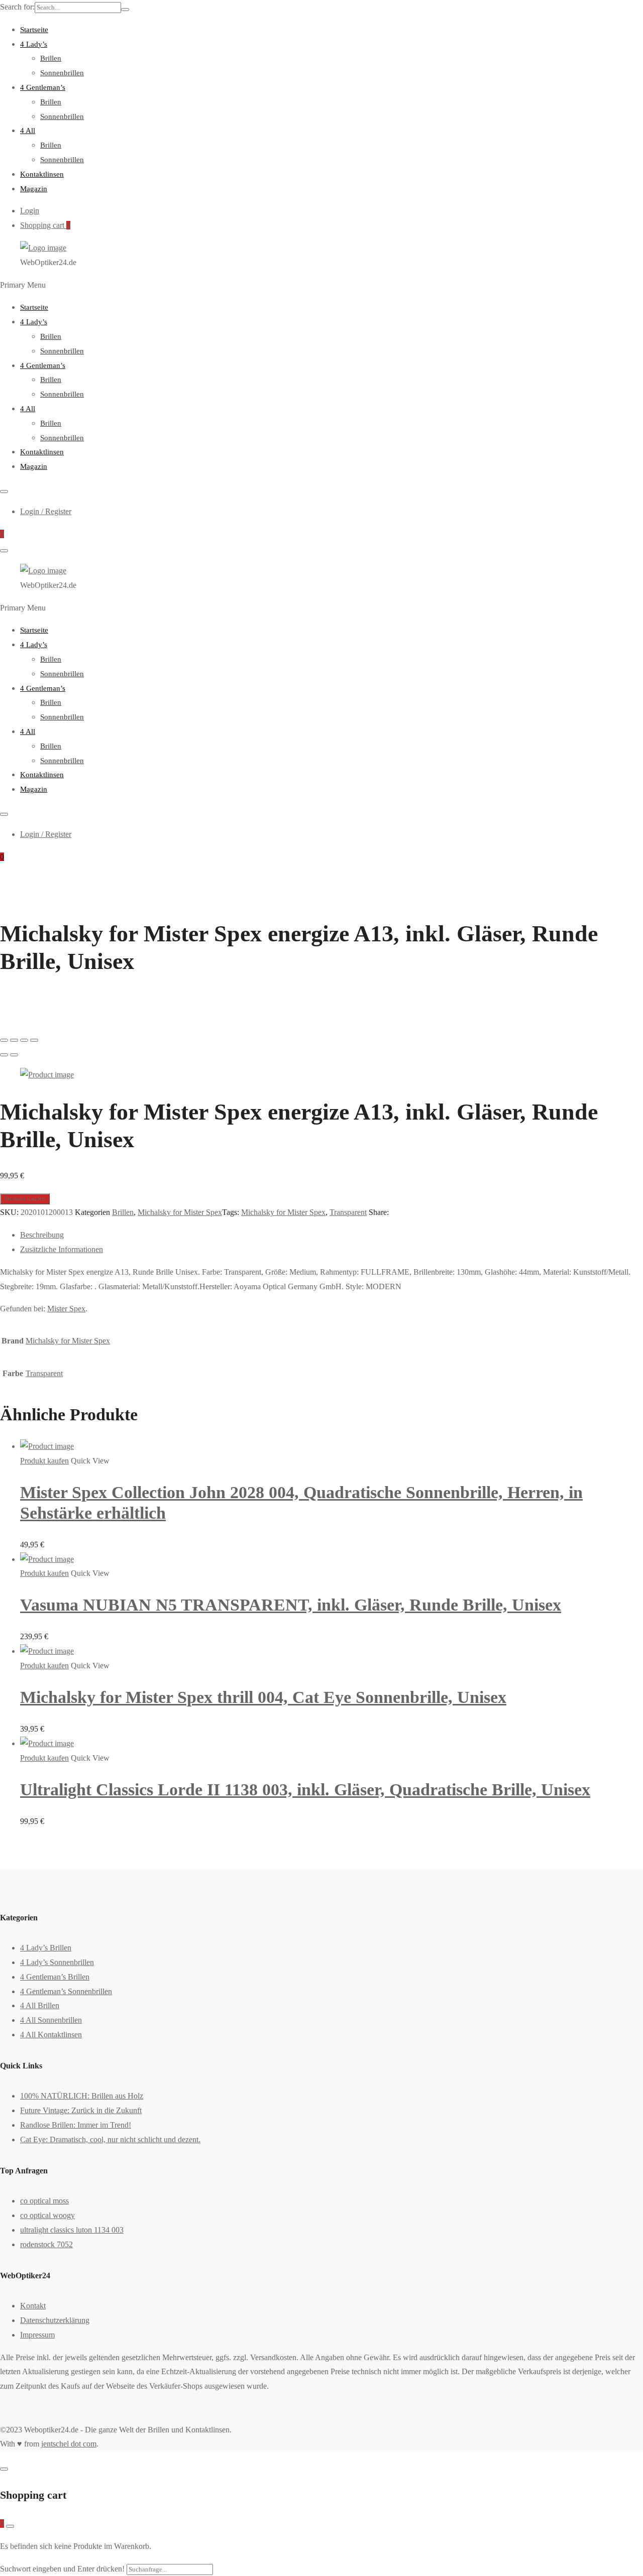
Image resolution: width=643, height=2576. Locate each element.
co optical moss (44, 2201)
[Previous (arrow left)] (4, 1055)
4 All (28, 131)
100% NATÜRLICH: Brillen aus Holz (82, 2096)
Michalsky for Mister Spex (180, 1212)
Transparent (348, 1212)
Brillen (51, 58)
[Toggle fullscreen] (24, 1040)
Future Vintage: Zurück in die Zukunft (81, 2110)
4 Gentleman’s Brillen (55, 1977)
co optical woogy (47, 2215)
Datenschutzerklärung (55, 2320)
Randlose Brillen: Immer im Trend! (76, 2125)
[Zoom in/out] (34, 1040)
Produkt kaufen (25, 1199)
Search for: (17, 7)
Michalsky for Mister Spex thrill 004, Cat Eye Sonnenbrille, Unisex (263, 1697)
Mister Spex (66, 1309)
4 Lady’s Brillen (46, 1948)
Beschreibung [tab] (42, 1235)
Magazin (34, 189)
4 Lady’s (34, 44)
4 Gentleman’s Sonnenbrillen (66, 1991)
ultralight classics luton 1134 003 (72, 2230)
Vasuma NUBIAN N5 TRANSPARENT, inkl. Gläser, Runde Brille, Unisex (291, 1605)
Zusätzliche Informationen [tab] (62, 1249)
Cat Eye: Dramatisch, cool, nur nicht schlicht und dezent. (110, 2139)
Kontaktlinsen (42, 174)
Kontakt (33, 2306)
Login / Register (46, 511)
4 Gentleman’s (43, 87)
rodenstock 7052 (46, 2244)
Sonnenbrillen (62, 73)
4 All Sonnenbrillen (51, 2020)
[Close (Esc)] (4, 1040)
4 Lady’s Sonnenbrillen (57, 1962)
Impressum (37, 2335)
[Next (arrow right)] (14, 1055)
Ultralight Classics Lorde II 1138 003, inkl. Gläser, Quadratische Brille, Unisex (305, 1790)
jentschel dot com (69, 2444)
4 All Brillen (40, 2005)
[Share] (14, 1040)
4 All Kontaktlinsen (51, 2035)
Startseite (34, 30)
